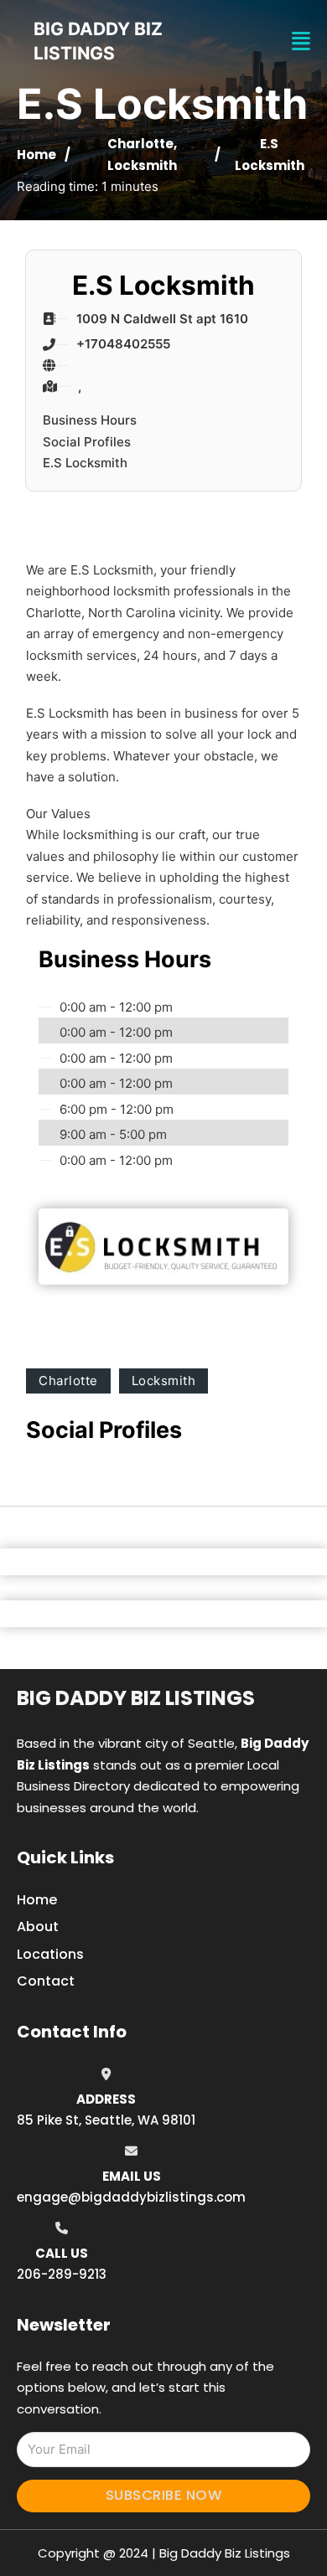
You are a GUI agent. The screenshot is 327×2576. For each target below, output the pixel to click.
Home (36, 155)
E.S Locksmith (85, 463)
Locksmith (142, 165)
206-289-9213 (62, 2274)
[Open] (301, 41)
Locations (50, 1954)
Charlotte (140, 144)
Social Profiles (87, 442)
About (38, 1927)
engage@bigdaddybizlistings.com (131, 2197)
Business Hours (90, 420)
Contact (46, 1981)
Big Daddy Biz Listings (136, 1698)
